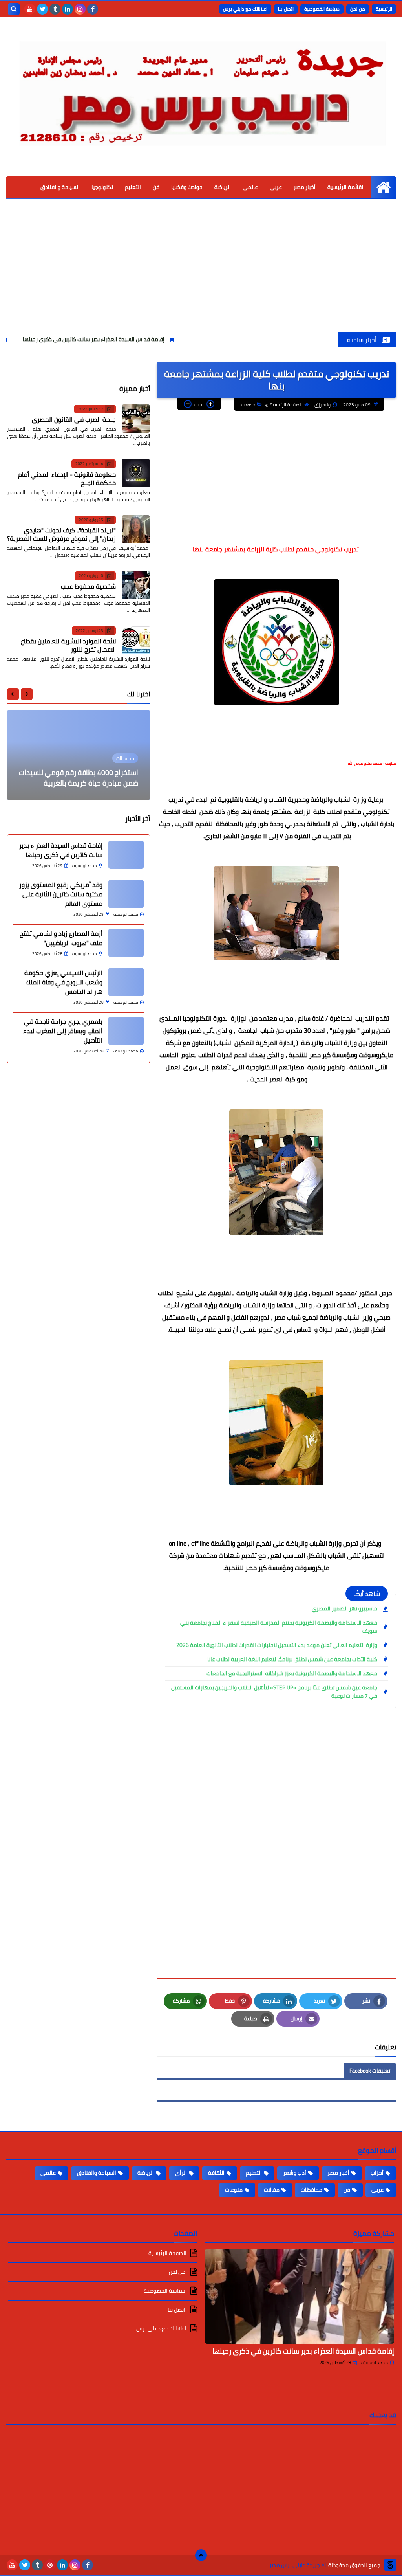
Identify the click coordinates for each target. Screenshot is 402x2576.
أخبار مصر (305, 187)
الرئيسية (384, 9)
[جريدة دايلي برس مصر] (201, 89)
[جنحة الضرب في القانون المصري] (136, 419)
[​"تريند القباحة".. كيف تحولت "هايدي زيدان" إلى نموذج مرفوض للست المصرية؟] (136, 529)
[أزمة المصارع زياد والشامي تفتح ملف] (126, 943)
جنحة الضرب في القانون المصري (74, 419)
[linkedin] (68, 9)
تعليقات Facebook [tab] (370, 2071)
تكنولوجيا (102, 187)
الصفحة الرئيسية (286, 405)
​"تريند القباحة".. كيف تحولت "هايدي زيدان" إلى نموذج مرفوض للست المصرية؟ (61, 534)
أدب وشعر (295, 2173)
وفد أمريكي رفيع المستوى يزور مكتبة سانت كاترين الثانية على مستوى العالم (61, 894)
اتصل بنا (286, 9)
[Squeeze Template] (390, 2565)
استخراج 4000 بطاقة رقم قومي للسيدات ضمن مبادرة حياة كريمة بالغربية (79, 778)
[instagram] (80, 9)
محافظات (312, 2190)
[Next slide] (13, 694)
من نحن (358, 9)
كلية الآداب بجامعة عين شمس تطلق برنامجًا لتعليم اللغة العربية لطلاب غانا (292, 1659)
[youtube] (30, 9)
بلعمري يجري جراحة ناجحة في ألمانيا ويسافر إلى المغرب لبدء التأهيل (63, 1031)
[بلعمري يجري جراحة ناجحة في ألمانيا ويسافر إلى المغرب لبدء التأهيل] (126, 1031)
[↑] (201, 2555)
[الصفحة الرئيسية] (383, 187)
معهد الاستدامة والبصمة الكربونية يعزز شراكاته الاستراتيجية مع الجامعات (292, 1674)
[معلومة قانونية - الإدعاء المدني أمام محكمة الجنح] (136, 473)
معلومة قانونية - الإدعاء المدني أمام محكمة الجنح (67, 478)
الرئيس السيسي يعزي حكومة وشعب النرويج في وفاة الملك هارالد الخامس (63, 982)
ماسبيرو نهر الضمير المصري (344, 1609)
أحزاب (377, 2173)
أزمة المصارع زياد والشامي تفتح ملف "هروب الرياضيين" (61, 938)
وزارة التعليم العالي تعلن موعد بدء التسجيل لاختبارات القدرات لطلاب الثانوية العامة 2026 (277, 1645)
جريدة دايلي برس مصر (295, 2565)
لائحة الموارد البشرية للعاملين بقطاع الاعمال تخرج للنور (68, 645)
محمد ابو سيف (375, 2363)
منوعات (234, 2190)
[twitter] (42, 9)
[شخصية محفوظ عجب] (136, 585)
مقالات (272, 2190)
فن (156, 187)
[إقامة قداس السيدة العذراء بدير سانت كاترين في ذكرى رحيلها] (126, 855)
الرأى (181, 2173)
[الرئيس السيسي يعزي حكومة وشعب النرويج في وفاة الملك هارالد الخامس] (126, 982)
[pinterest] (50, 2565)
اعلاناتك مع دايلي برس (245, 9)
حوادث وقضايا (187, 187)
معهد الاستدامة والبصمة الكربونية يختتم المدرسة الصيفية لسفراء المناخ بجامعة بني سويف (279, 1627)
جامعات (248, 405)
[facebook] (93, 9)
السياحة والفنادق (60, 187)
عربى (276, 187)
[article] (79, 755)
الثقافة (216, 2173)
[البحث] (14, 9)
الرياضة (223, 187)
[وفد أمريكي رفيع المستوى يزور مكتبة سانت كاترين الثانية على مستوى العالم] (126, 894)
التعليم (133, 187)
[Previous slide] (27, 694)
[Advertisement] (201, 273)
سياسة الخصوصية (322, 9)
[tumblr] (55, 9)
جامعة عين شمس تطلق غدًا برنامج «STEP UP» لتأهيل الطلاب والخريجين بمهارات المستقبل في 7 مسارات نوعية (274, 1692)
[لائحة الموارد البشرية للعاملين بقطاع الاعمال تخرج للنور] (136, 640)
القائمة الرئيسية (346, 187)
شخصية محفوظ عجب (88, 586)
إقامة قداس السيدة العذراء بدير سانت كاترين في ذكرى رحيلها (158, 339)
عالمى (250, 187)
